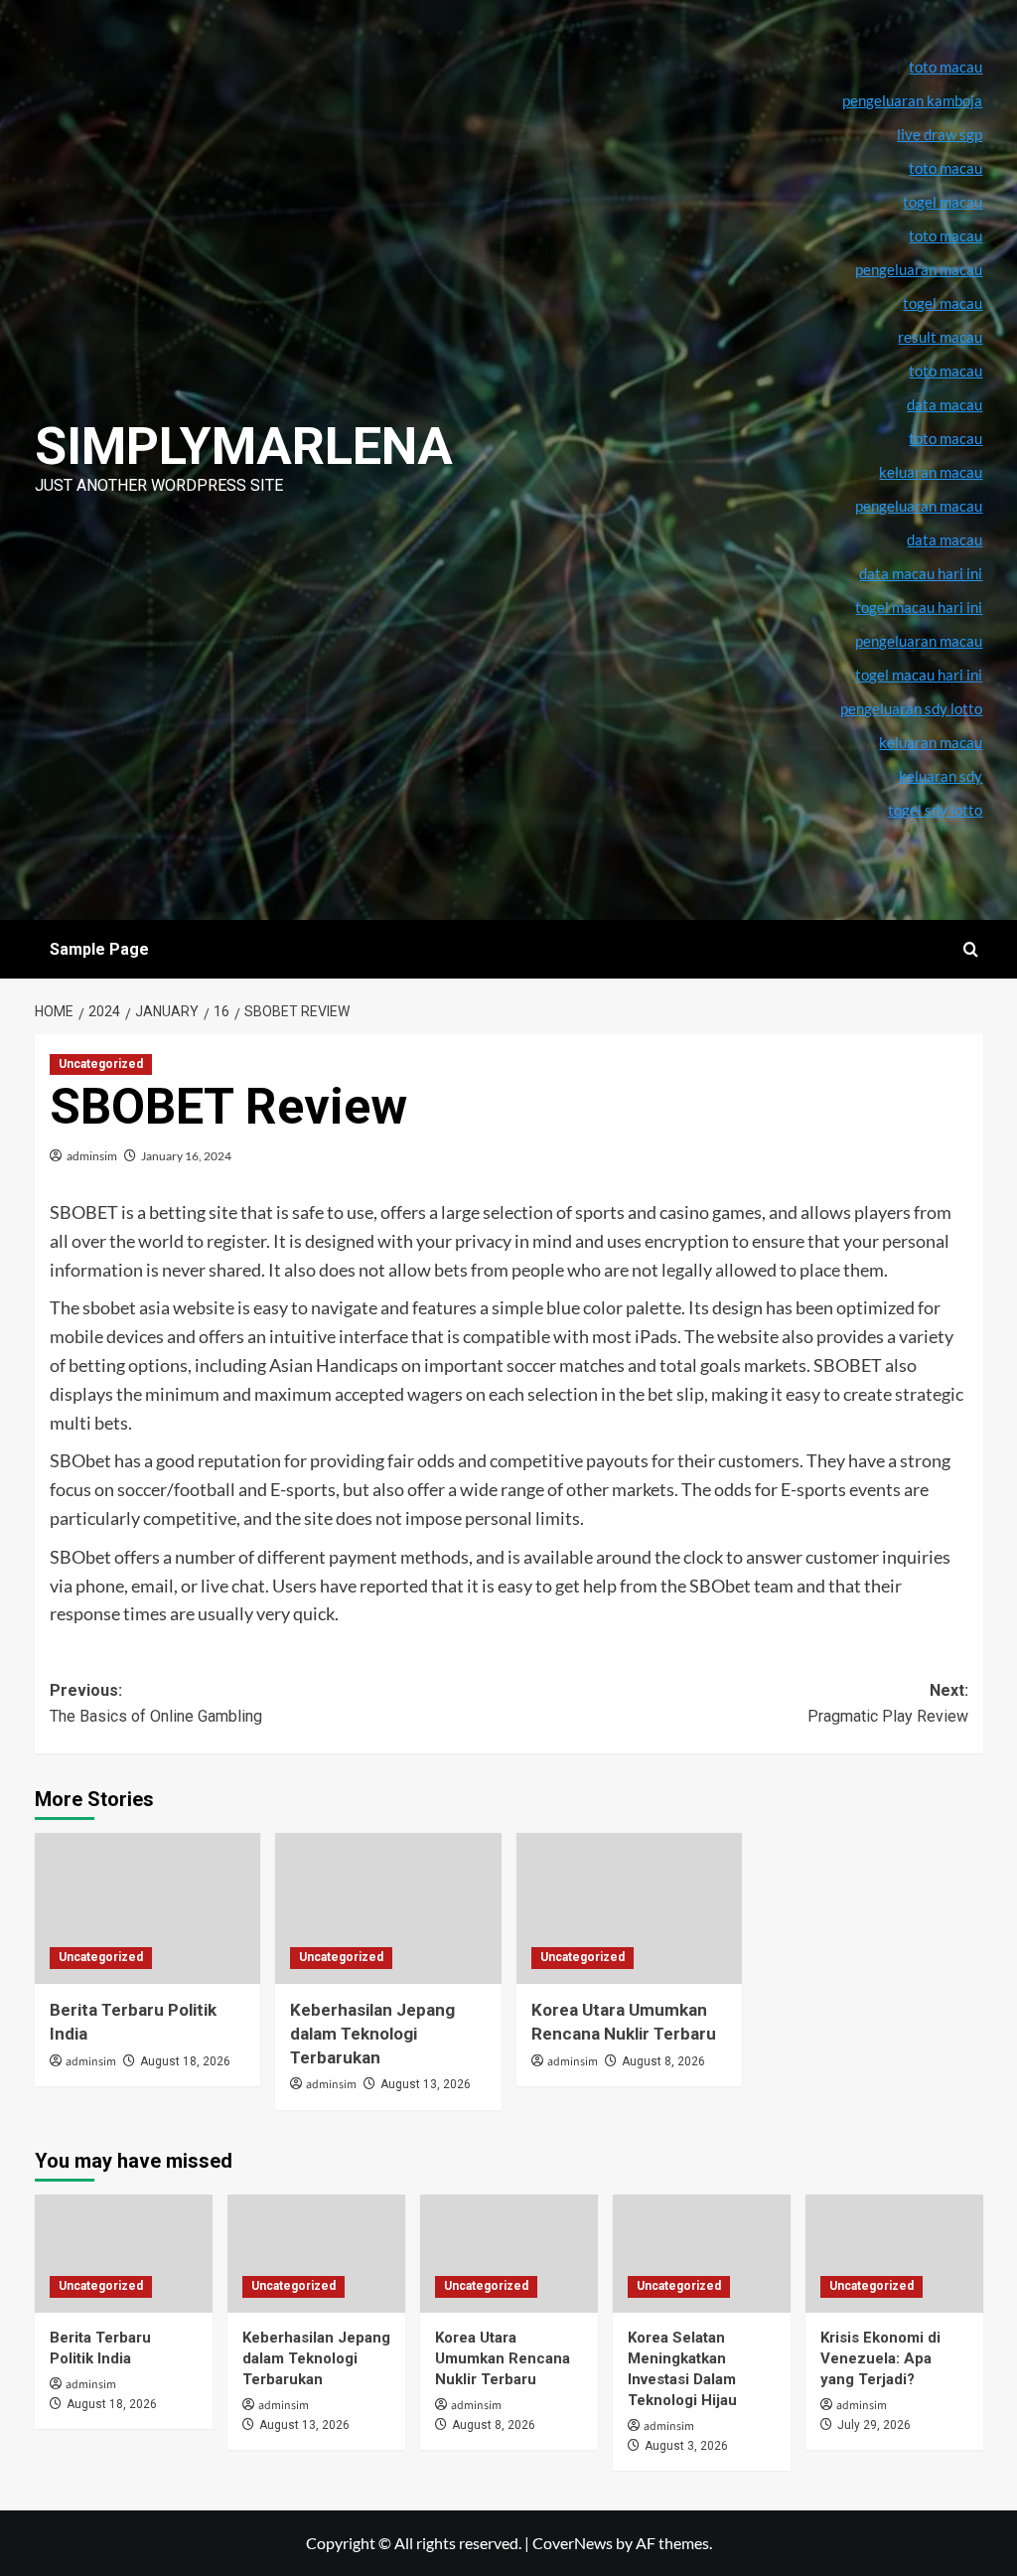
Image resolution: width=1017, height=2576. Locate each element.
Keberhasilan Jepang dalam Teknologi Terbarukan (372, 2034)
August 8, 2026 (663, 2061)
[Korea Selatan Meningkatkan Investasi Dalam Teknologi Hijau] (702, 2254)
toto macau (945, 438)
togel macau (943, 303)
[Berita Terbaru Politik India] (148, 1908)
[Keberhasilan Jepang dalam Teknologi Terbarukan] (388, 1908)
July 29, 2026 (874, 2425)
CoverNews (573, 2543)
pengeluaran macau (919, 506)
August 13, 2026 (426, 2084)
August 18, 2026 (185, 2061)
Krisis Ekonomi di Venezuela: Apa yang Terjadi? (880, 2358)
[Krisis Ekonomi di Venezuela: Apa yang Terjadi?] (894, 2254)
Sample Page (99, 949)
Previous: (156, 1703)
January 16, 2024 (186, 1156)
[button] (971, 949)
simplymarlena (244, 447)
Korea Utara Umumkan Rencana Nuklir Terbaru (503, 2358)
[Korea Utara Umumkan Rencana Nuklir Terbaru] (630, 1908)
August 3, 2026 (686, 2446)
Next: (888, 1703)
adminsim (92, 1156)
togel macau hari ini (919, 675)
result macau (940, 337)
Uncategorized (101, 1064)
